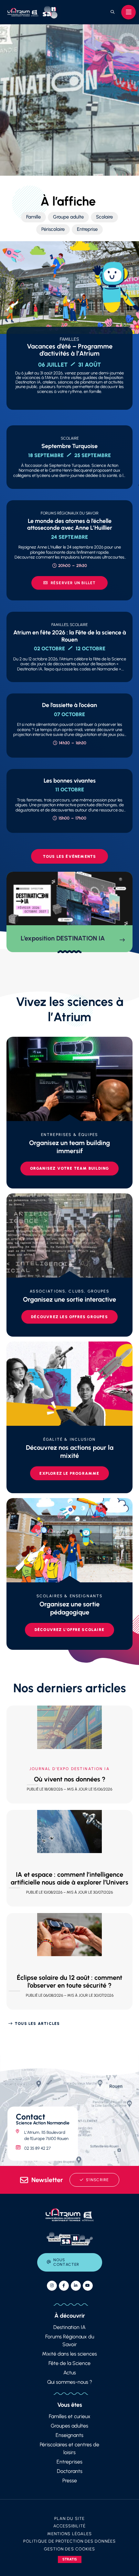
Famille (33, 217)
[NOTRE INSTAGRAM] (52, 2286)
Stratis (70, 2559)
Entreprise (87, 229)
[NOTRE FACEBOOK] (64, 2286)
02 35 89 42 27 (37, 2148)
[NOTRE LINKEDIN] (76, 2286)
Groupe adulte (68, 217)
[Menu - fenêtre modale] (128, 12)
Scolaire (104, 217)
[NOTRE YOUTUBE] (88, 2286)
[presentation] (69, 99)
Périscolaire (53, 229)
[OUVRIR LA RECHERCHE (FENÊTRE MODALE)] (112, 12)
